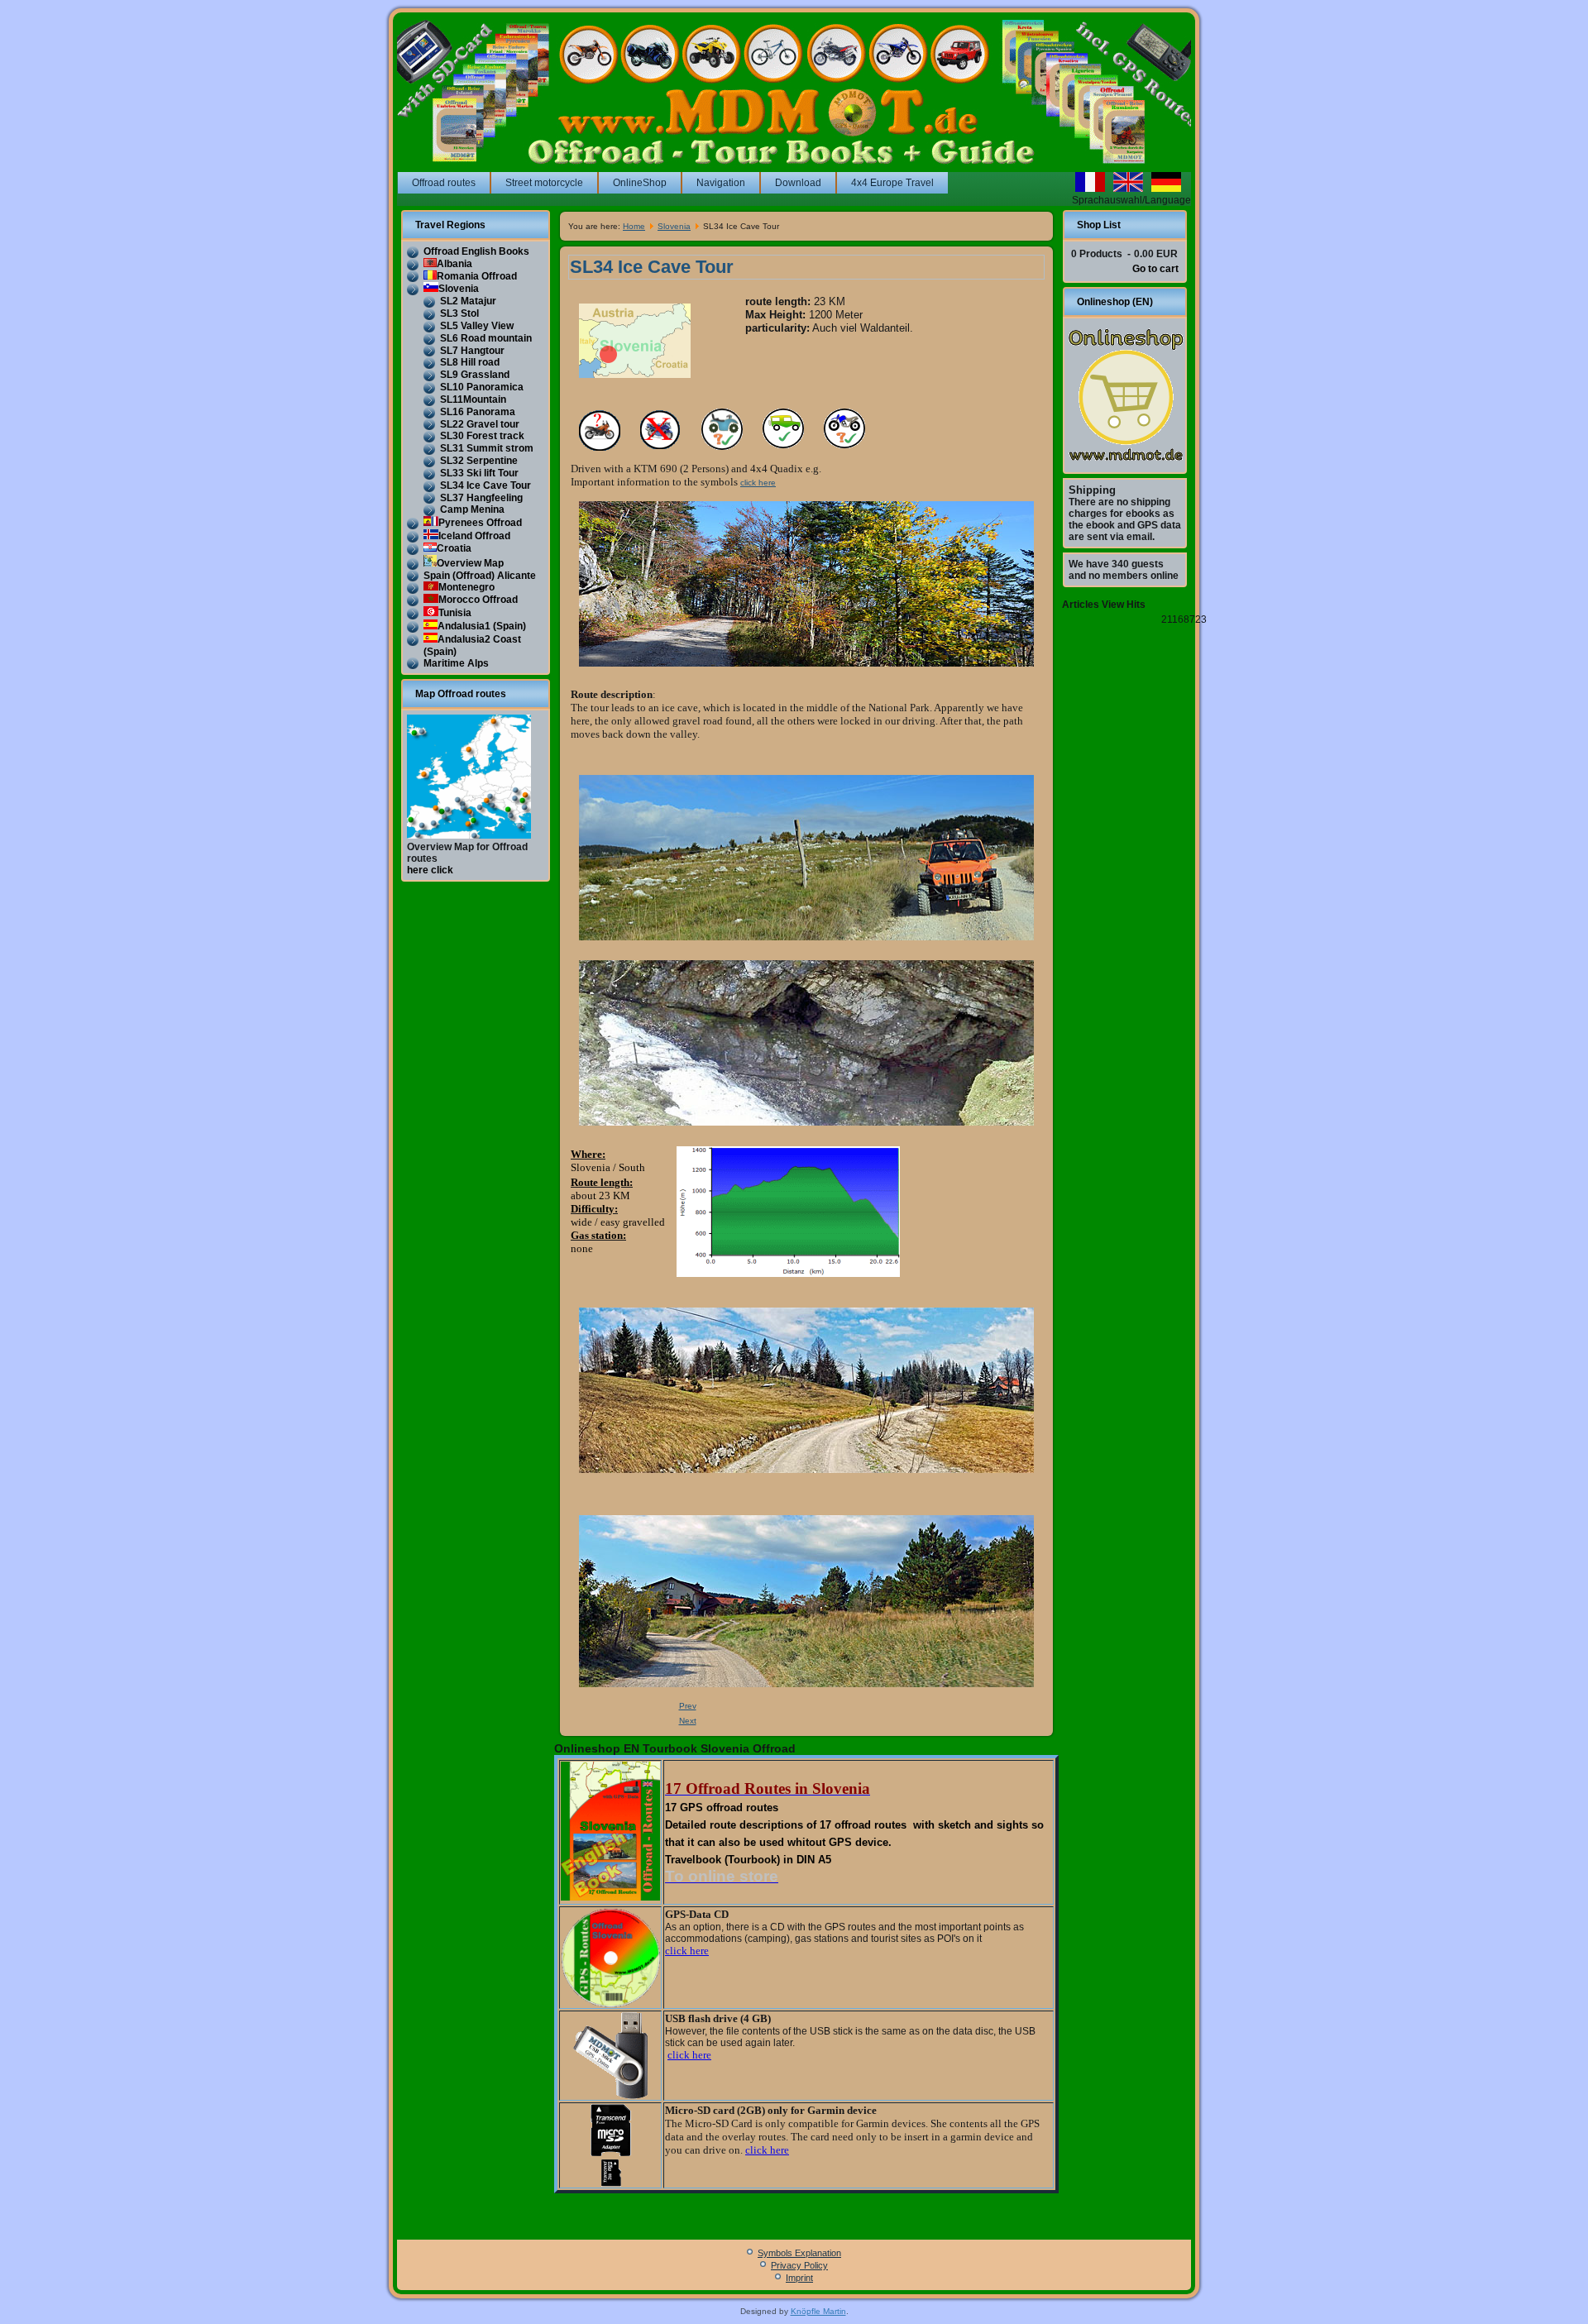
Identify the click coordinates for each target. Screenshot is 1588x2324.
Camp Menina (472, 509)
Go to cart (1155, 269)
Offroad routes (444, 183)
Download (798, 183)
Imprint (799, 2278)
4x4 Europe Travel (892, 183)
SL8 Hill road (470, 362)
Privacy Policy (799, 2265)
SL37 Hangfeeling (481, 498)
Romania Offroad (477, 276)
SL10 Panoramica (482, 387)
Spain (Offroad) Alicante (480, 576)
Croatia (454, 548)
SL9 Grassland (475, 375)
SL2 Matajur (468, 301)
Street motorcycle (544, 183)
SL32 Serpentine (479, 461)
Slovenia (459, 289)
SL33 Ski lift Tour (479, 473)
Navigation (721, 183)
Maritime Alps (456, 663)
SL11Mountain (473, 399)
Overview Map (470, 563)
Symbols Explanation (799, 2253)
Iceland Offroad (474, 536)
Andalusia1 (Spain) (482, 626)
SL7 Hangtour (472, 351)
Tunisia (455, 613)
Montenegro (466, 587)
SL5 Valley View (477, 326)
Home (634, 226)
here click (430, 870)
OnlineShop (640, 183)
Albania (454, 264)
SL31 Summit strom (487, 448)
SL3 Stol (459, 313)
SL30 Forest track (482, 436)
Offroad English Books (476, 251)
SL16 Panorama (478, 412)
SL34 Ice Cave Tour (485, 485)
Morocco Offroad (478, 600)
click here (758, 483)
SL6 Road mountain (486, 338)
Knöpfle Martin (818, 2311)
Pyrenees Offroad (480, 523)
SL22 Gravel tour (480, 424)
